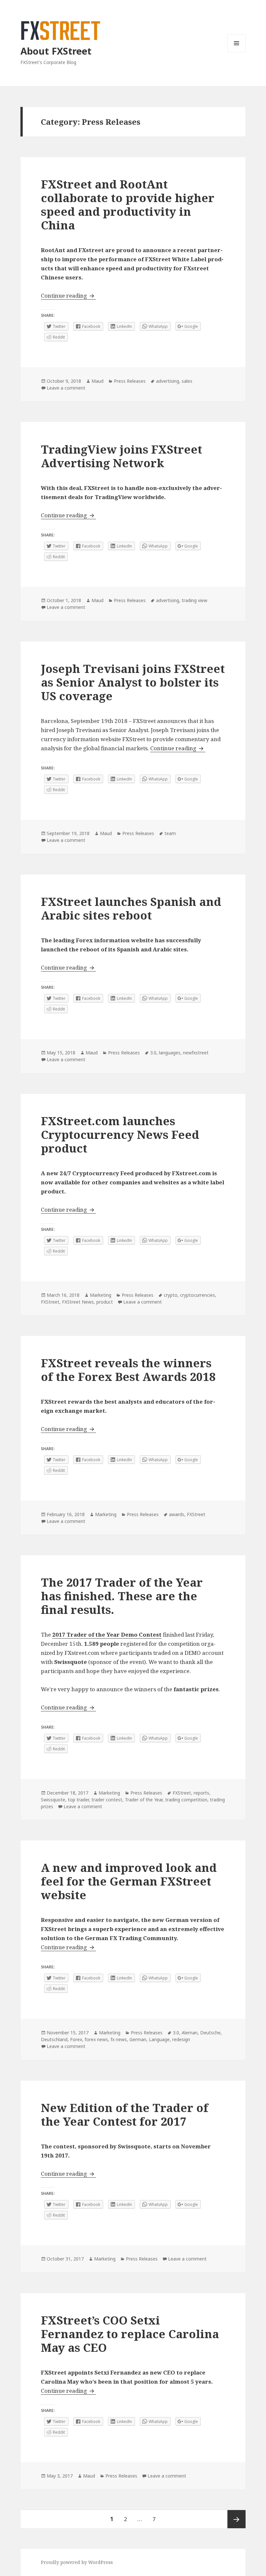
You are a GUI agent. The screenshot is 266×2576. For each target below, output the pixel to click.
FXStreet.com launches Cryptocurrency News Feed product (120, 1134)
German (138, 2039)
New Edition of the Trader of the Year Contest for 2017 (125, 2114)
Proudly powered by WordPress (77, 2562)
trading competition (186, 1800)
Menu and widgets (237, 52)
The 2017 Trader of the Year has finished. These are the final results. (122, 1596)
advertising (168, 381)
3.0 (153, 1053)
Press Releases (130, 381)
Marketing (101, 1295)
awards (177, 1514)
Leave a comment (66, 388)
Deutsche (210, 2033)
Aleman (190, 2033)
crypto (171, 1295)
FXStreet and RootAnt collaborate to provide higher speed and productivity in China (128, 205)
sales (187, 381)
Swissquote (53, 1800)
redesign (181, 2039)
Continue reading (68, 296)
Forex (76, 2039)
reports (201, 1793)
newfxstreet (196, 1053)
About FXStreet (56, 51)
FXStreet (50, 1302)
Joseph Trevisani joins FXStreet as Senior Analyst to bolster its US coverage (133, 682)
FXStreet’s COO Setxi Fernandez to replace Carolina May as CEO (130, 2334)
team (170, 833)
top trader (78, 1800)
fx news (119, 2039)
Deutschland (54, 2039)
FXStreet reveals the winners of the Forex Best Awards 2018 (128, 1370)
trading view (194, 600)
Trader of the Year (144, 1800)
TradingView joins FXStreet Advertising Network (121, 456)
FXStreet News (78, 1302)
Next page (236, 2519)
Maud (97, 381)
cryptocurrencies (198, 1295)
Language (159, 2039)
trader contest (107, 1800)
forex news (96, 2039)
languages (170, 1053)
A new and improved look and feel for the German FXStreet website (129, 1881)
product (105, 1302)
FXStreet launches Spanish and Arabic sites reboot (131, 908)
